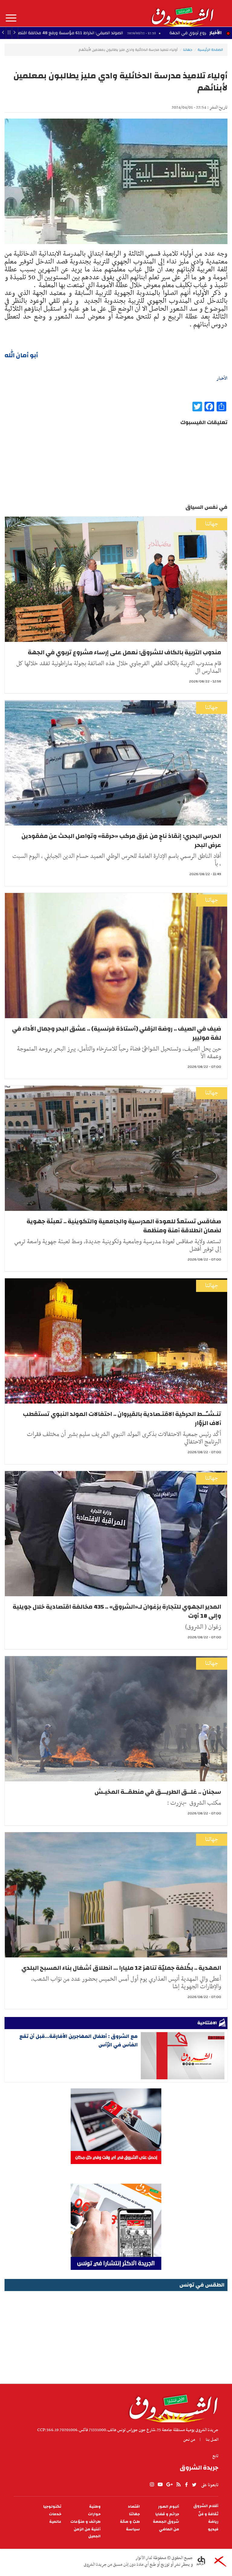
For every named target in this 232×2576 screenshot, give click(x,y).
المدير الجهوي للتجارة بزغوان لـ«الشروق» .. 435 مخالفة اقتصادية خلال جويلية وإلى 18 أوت (117, 1611)
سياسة (133, 2529)
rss (178, 2485)
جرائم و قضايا (167, 2514)
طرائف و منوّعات (85, 2522)
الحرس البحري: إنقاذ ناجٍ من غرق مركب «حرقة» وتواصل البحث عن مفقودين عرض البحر (121, 840)
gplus (169, 2485)
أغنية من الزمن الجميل (87, 2533)
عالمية (55, 2522)
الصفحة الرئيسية (210, 50)
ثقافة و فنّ (208, 2514)
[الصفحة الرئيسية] (182, 13)
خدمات (55, 2514)
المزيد (11, 18)
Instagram (152, 2485)
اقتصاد (134, 2507)
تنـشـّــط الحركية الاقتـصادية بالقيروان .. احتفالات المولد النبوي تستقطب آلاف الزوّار (122, 1419)
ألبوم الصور (169, 2507)
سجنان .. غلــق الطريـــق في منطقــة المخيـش (158, 1792)
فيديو (213, 2529)
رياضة (213, 2522)
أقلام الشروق (206, 2506)
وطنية (95, 2507)
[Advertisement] (116, 2335)
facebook (186, 2485)
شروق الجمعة (166, 2522)
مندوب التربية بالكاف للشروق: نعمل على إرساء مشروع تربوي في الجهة (124, 652)
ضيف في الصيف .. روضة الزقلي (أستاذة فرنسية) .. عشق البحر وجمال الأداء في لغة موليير (117, 1033)
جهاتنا (188, 50)
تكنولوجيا (52, 2507)
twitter (195, 2485)
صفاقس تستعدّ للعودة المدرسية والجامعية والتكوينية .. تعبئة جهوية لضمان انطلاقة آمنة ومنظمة (124, 1226)
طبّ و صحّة (130, 2522)
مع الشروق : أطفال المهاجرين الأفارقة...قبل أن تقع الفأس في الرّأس (79, 2040)
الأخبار (215, 33)
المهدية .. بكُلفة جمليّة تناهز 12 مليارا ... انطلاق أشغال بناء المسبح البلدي (121, 1968)
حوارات (94, 2514)
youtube (160, 2485)
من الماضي (169, 2529)
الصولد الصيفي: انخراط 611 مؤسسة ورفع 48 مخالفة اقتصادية (150, 33)
